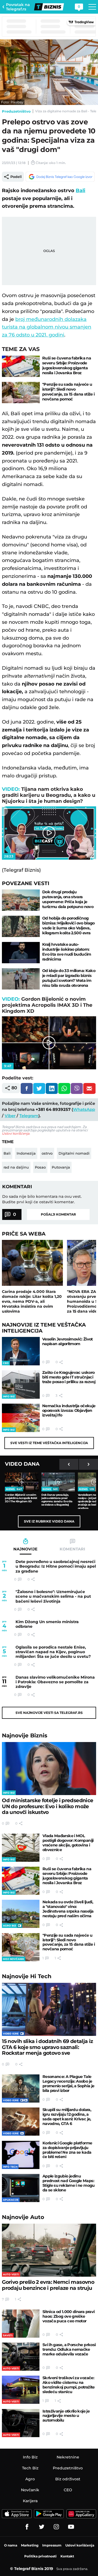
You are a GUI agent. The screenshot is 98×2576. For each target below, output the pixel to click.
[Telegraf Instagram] (56, 2527)
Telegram (29, 1116)
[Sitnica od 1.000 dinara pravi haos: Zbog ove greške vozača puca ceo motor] (21, 2324)
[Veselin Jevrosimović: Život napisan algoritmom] (21, 1351)
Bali (80, 191)
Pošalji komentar (58, 1214)
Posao (40, 1167)
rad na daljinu (16, 1167)
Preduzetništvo (16, 111)
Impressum (52, 2545)
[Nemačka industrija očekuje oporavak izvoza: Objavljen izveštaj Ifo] (21, 1418)
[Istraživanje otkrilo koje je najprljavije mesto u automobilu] (21, 2423)
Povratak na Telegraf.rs (18, 7)
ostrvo (47, 1153)
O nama (11, 2545)
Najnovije (25, 1735)
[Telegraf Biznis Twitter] (42, 2527)
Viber (10, 1116)
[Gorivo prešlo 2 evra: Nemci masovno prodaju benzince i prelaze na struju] (49, 2250)
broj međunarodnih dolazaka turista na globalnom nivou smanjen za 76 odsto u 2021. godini (47, 327)
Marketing (30, 2545)
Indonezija (26, 1153)
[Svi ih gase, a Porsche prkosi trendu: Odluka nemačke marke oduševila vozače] (21, 2357)
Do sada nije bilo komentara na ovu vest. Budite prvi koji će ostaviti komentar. (42, 1199)
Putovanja (61, 1167)
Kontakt (67, 2556)
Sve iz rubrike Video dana (49, 1521)
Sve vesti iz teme (49, 1443)
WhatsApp (84, 1109)
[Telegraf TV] (71, 2527)
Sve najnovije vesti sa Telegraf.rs (49, 1713)
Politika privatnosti (40, 2556)
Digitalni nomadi (74, 1153)
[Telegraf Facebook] (27, 2527)
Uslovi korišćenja (16, 1133)
